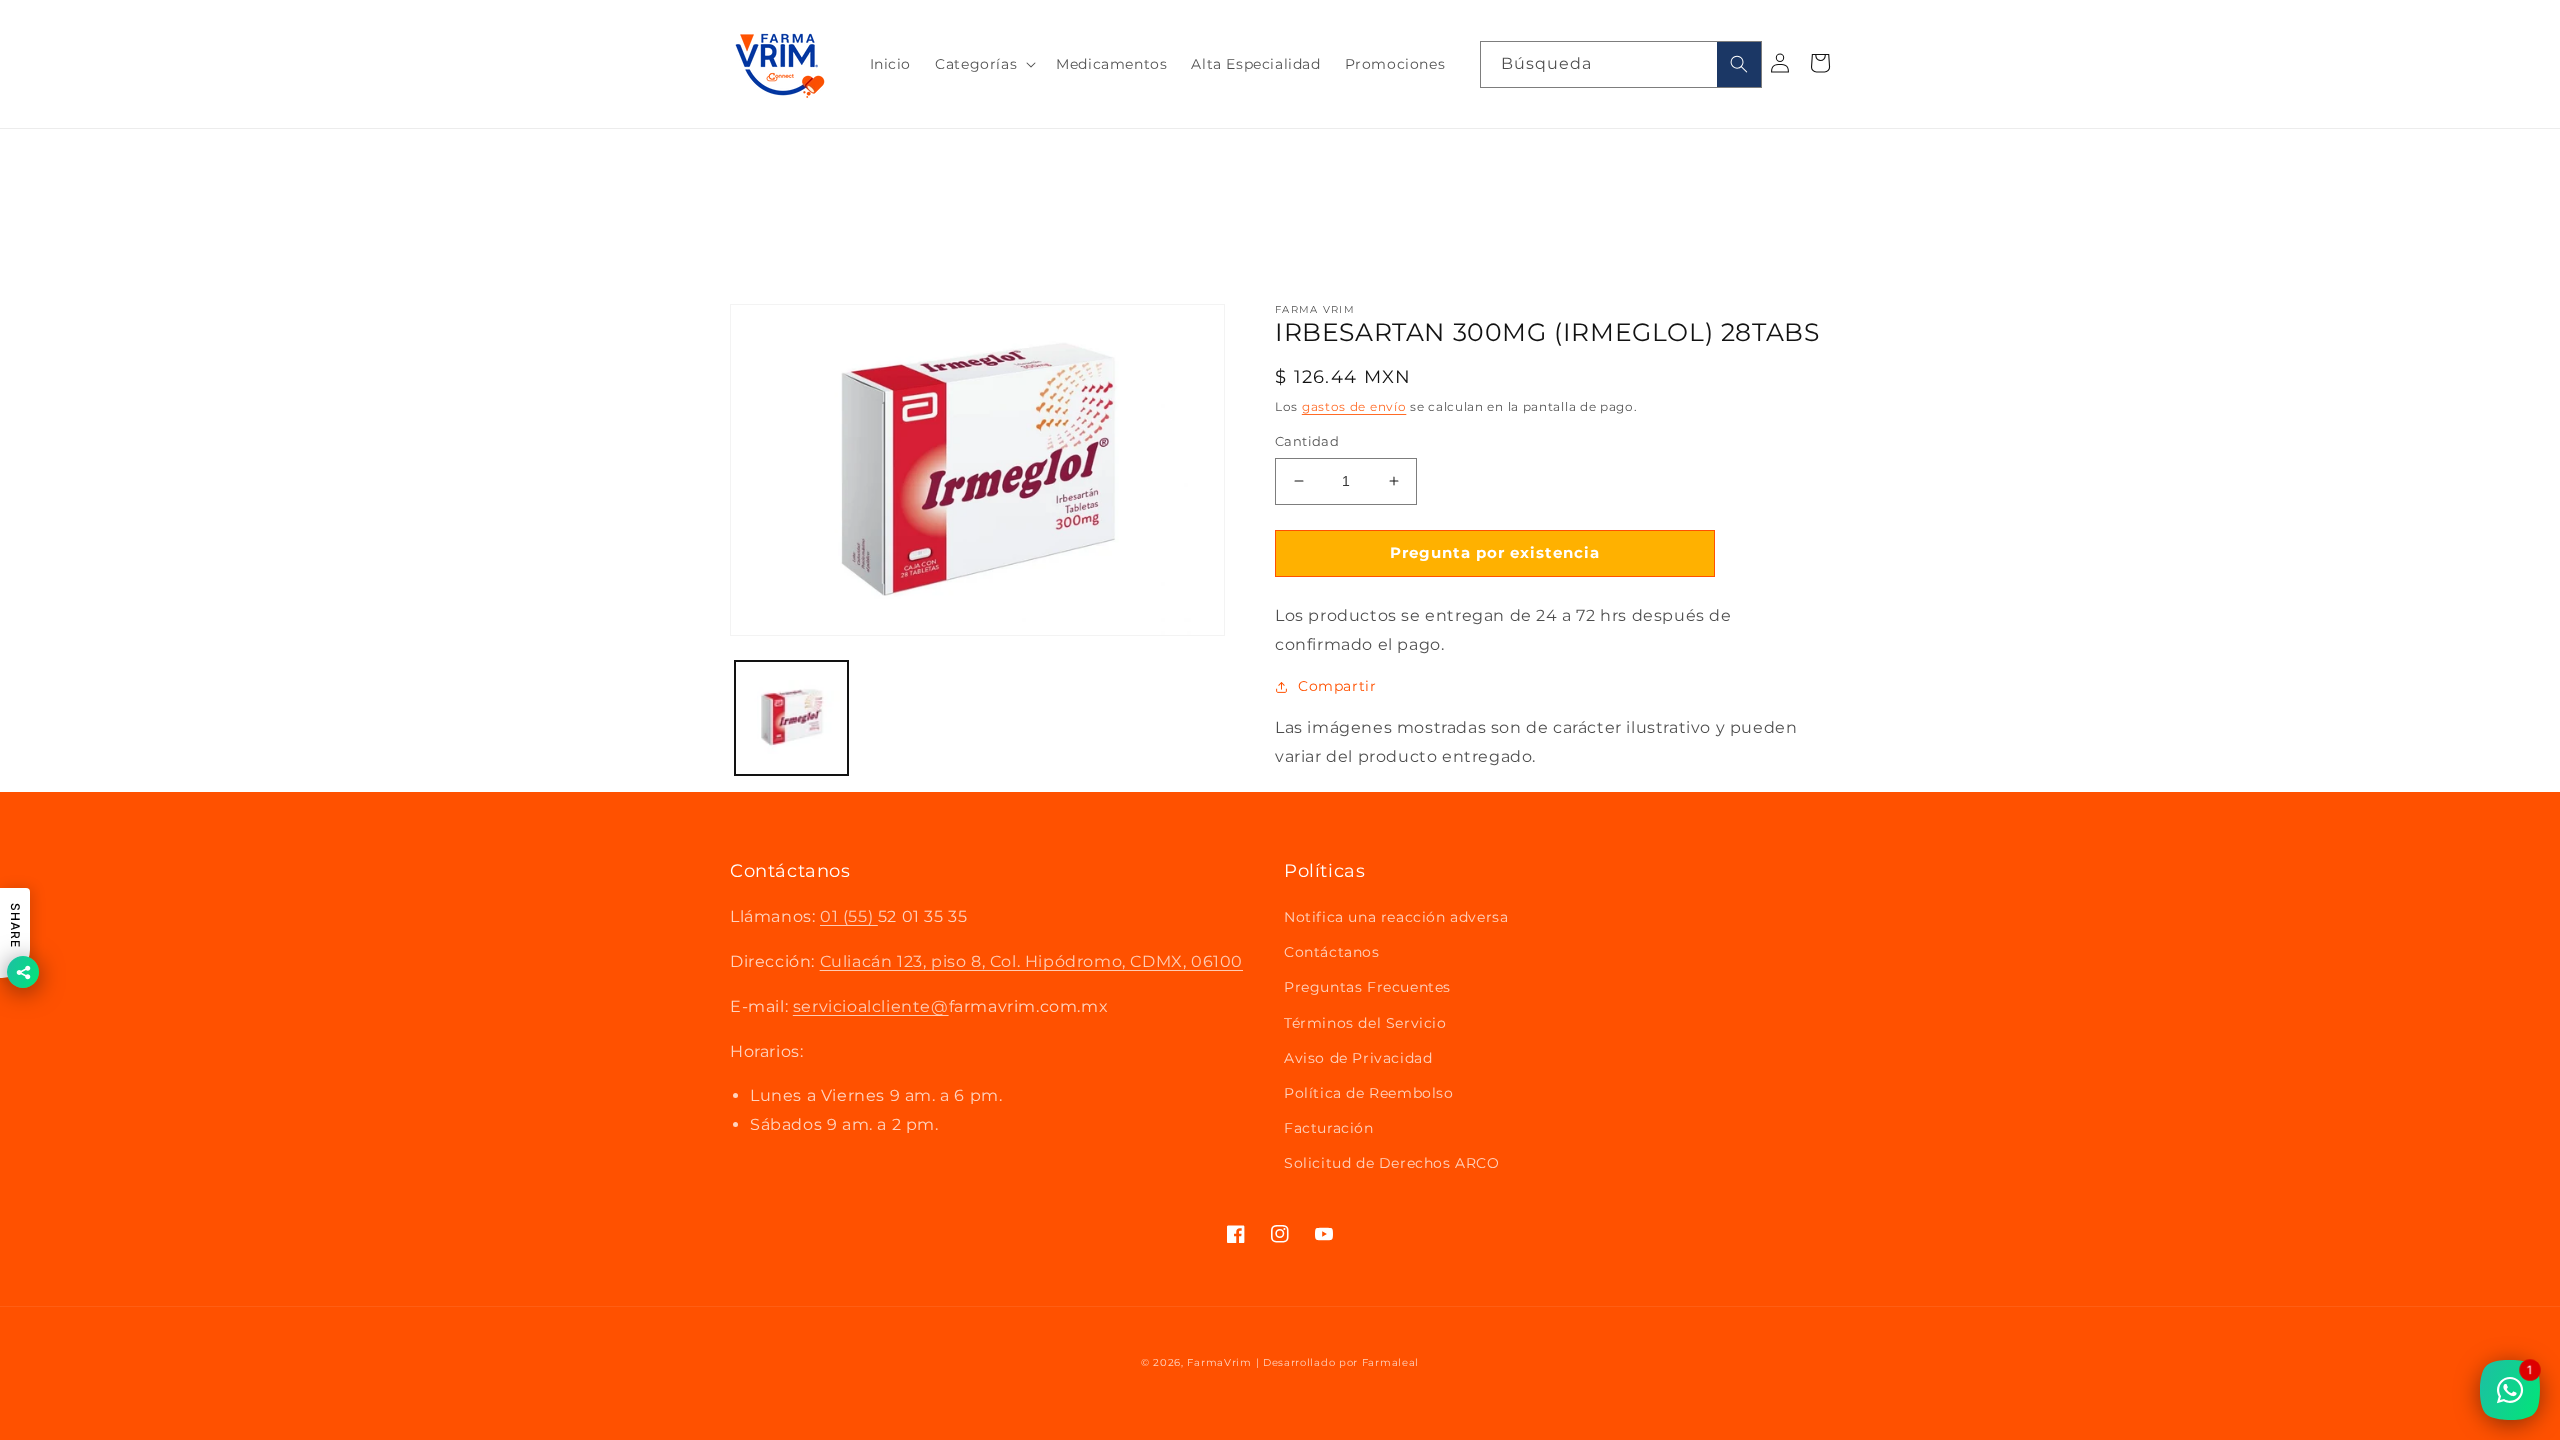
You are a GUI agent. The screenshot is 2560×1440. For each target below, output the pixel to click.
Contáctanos (1332, 952)
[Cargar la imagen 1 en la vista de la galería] (791, 717)
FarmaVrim (1219, 1362)
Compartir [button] (1337, 686)
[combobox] (1621, 64)
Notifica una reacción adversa (1396, 917)
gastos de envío (1354, 406)
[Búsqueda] (1739, 64)
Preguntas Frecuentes (1367, 987)
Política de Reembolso (1369, 1093)
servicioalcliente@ (871, 1006)
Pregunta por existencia (1495, 552)
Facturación (1329, 1128)
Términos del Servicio (1365, 1023)
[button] (983, 64)
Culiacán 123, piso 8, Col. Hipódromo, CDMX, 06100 (1031, 961)
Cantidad (1307, 441)
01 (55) (849, 916)
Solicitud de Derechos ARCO (1392, 1163)
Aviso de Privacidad (1358, 1058)
